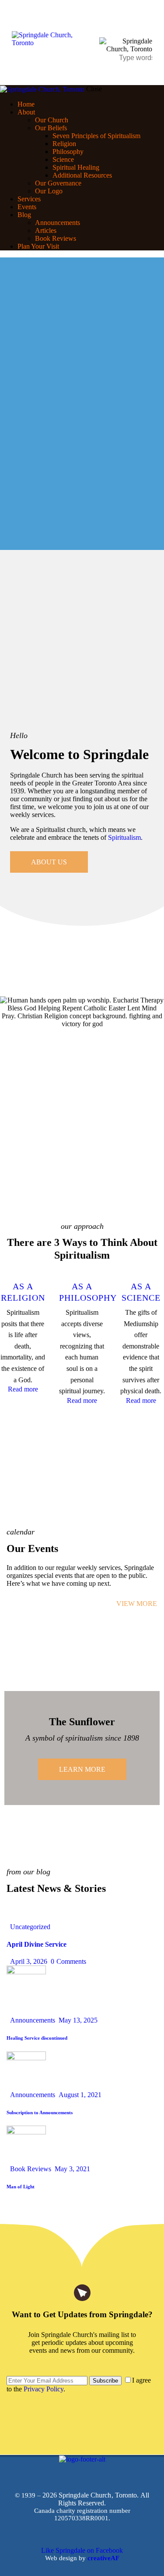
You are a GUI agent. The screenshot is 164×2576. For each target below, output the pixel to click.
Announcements (33, 2020)
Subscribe (105, 2381)
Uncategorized (30, 1927)
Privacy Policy (44, 2389)
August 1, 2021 (80, 2095)
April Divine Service (37, 1944)
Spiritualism (124, 837)
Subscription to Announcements (40, 2112)
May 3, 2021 (72, 2169)
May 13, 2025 (78, 2020)
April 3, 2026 (29, 1961)
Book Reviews (31, 2169)
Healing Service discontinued (37, 2038)
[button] (147, 24)
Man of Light (21, 2187)
